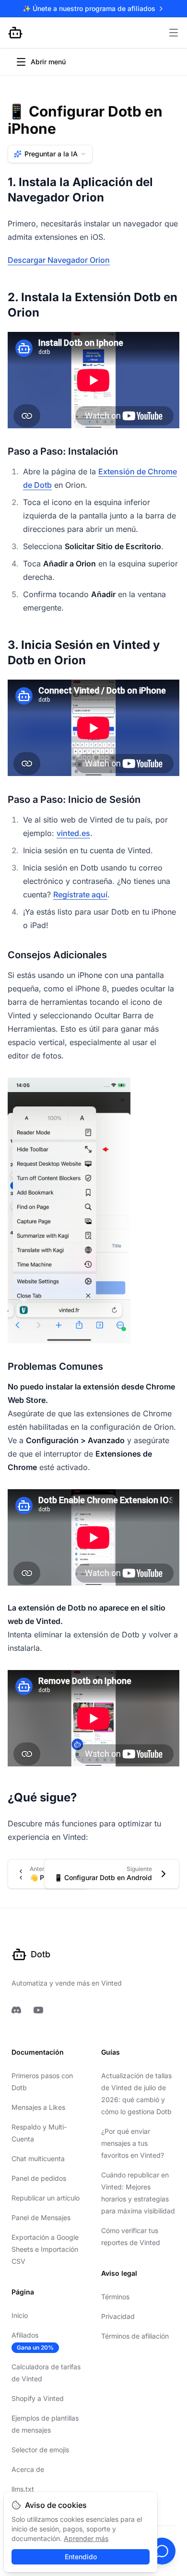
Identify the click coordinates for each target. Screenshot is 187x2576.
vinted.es (73, 833)
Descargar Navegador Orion (59, 260)
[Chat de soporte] (162, 2551)
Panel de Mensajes (41, 2217)
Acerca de (28, 2469)
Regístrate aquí (80, 894)
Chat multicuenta (38, 2158)
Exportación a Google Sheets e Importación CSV (45, 2249)
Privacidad (118, 2316)
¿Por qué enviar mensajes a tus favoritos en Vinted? (133, 2143)
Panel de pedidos (39, 2178)
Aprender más (86, 2538)
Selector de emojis (40, 2450)
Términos (115, 2297)
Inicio (20, 2315)
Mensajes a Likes (38, 2107)
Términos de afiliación (135, 2336)
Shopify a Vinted (38, 2398)
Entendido (81, 2557)
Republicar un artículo (46, 2198)
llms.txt (23, 2489)
